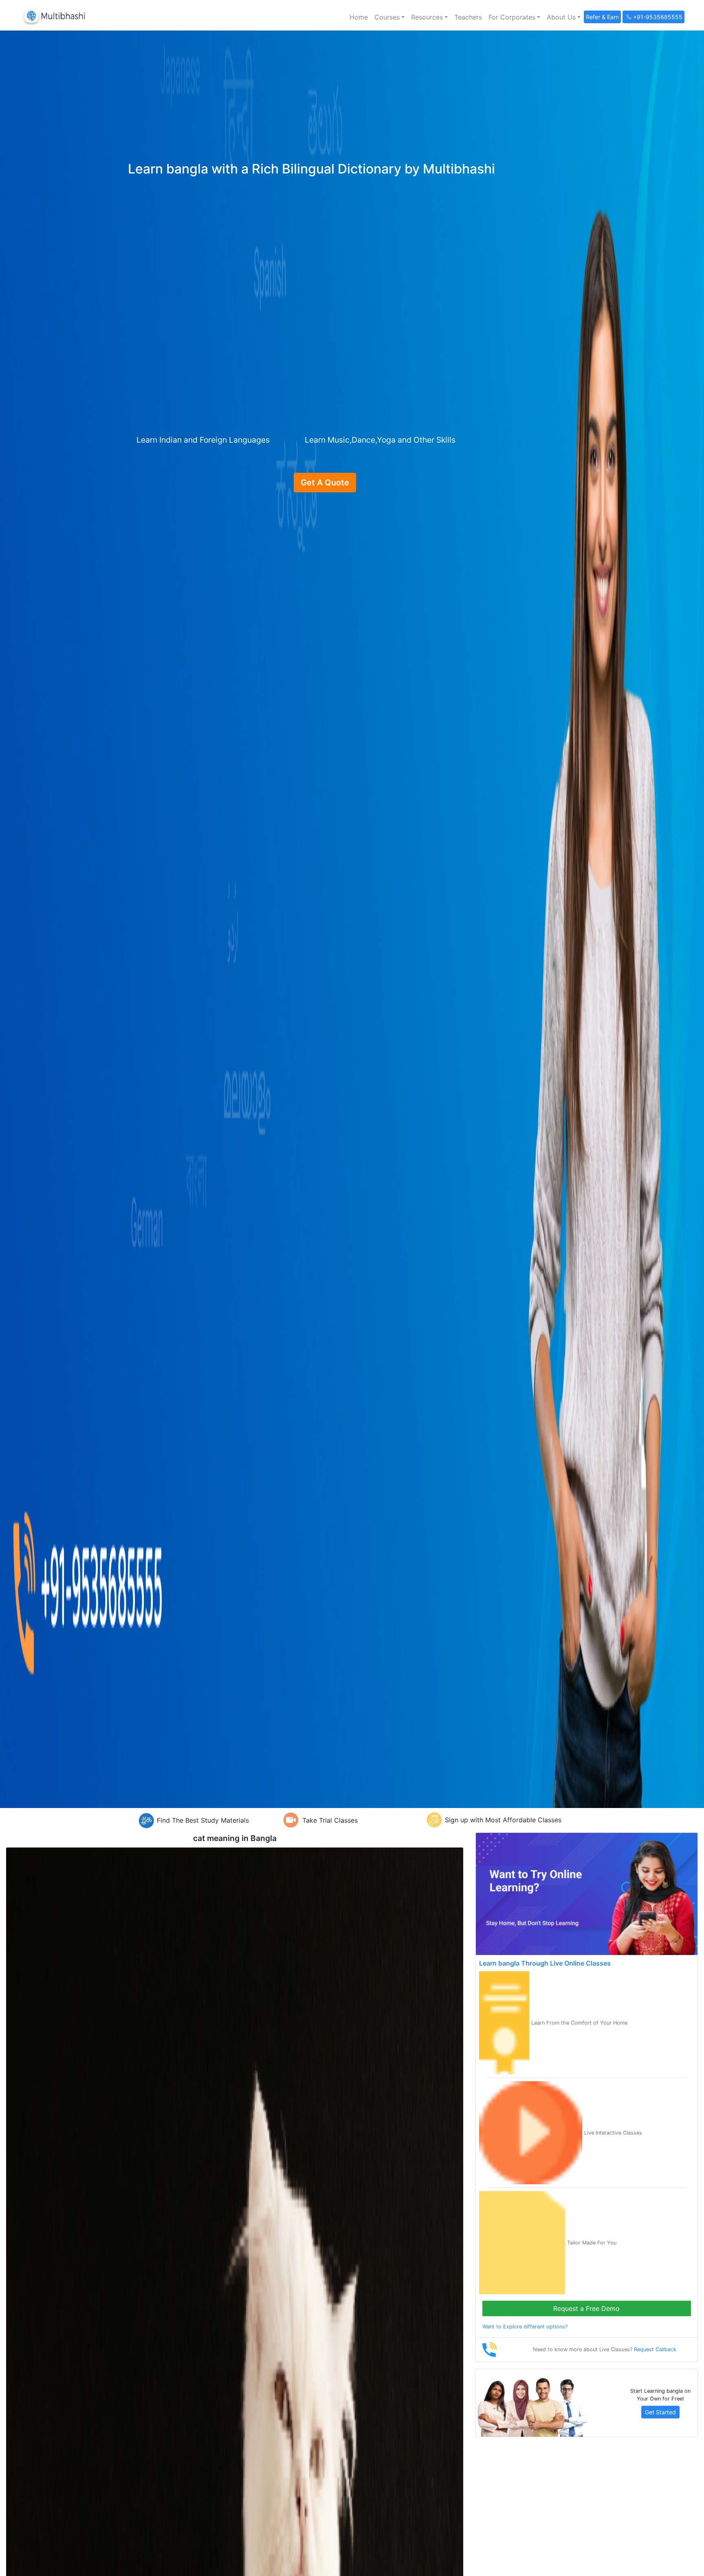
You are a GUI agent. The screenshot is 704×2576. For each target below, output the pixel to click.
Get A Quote (325, 483)
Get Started (660, 2412)
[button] (389, 17)
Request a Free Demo (586, 2308)
